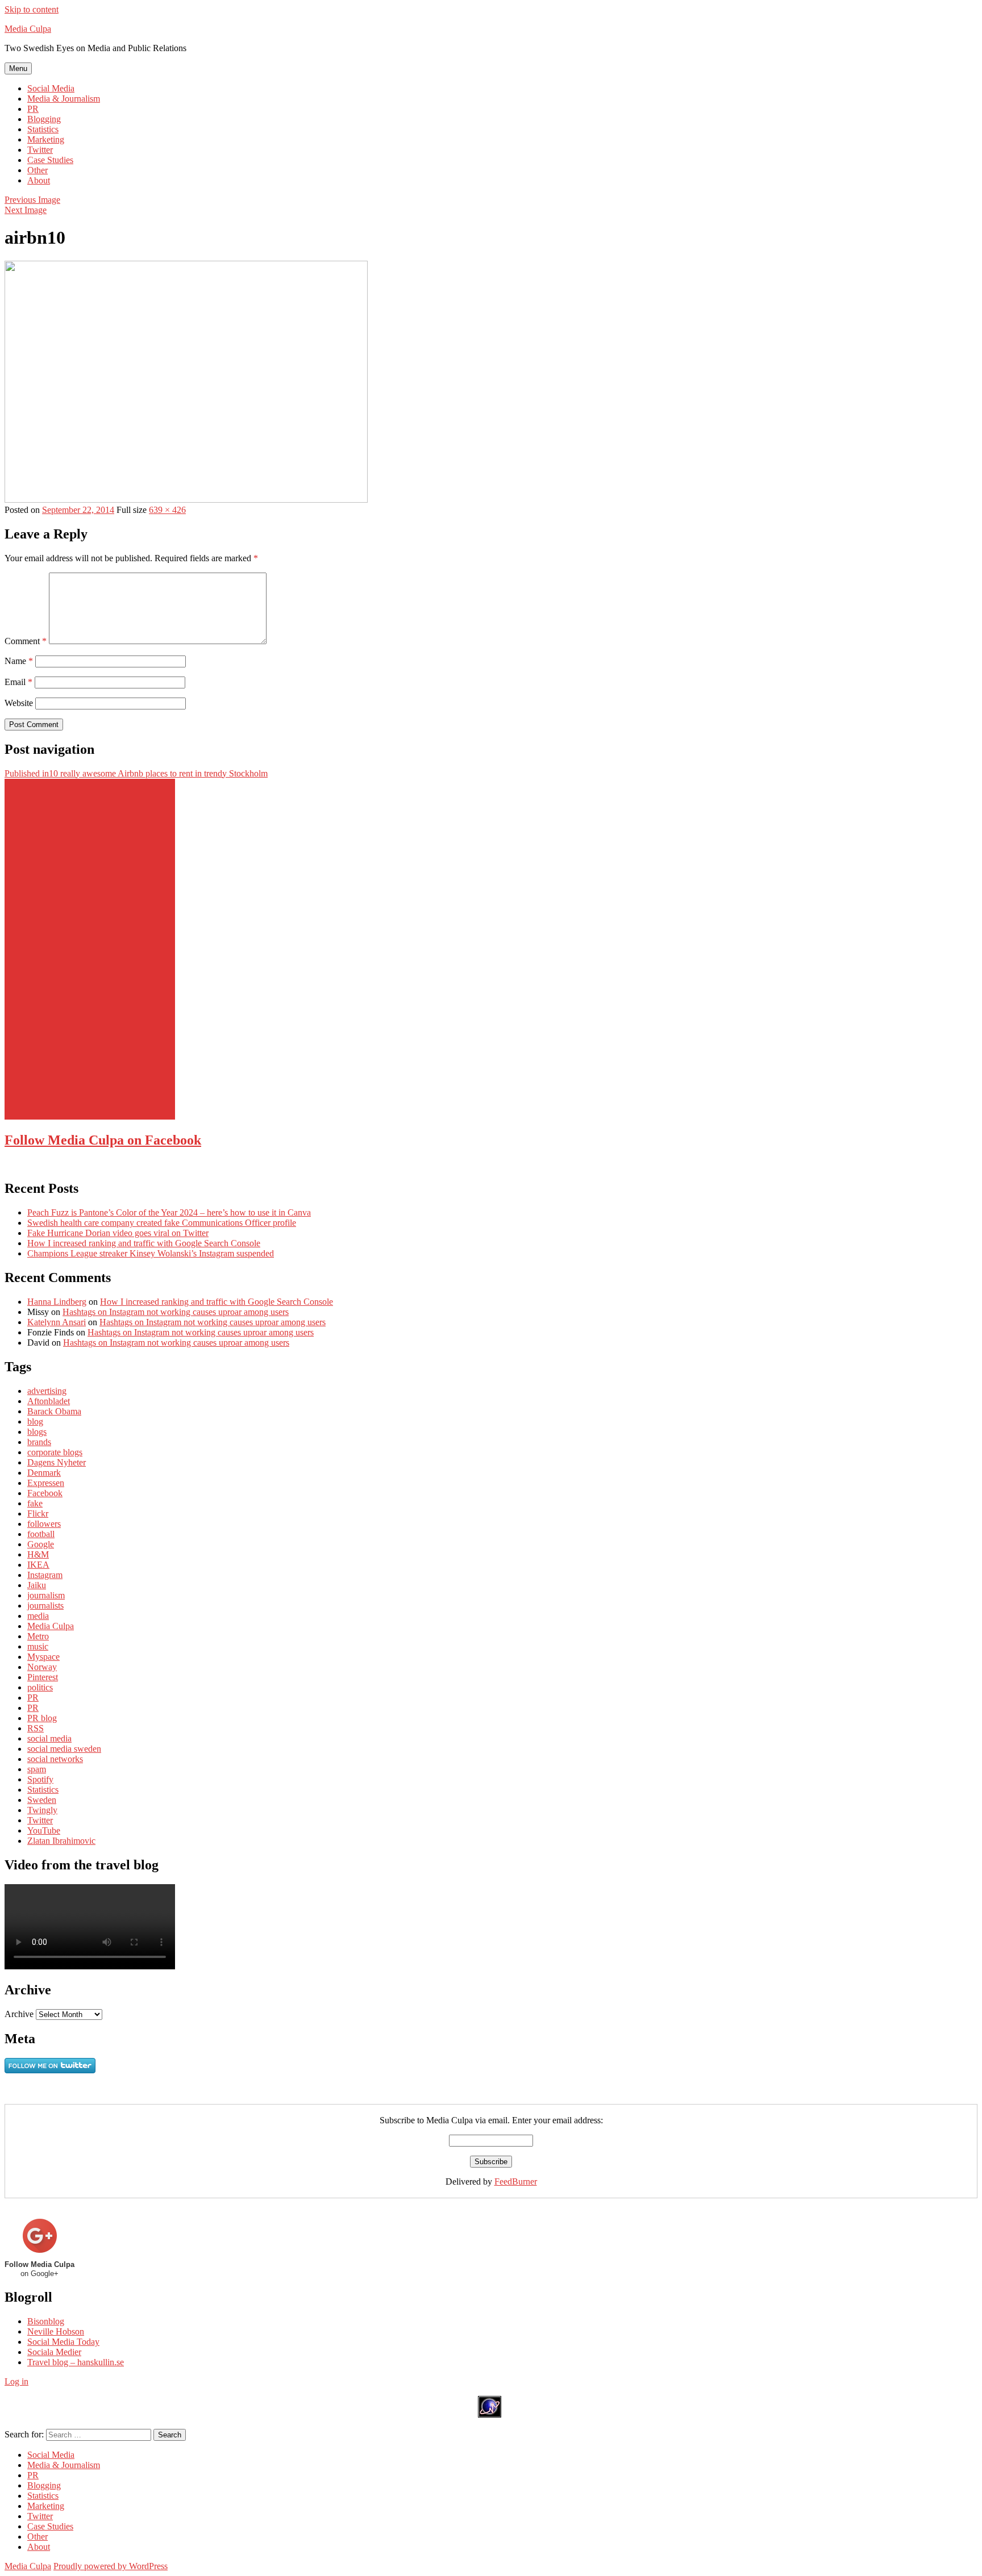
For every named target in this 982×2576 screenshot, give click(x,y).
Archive (19, 2014)
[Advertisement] (90, 949)
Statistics (43, 129)
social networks (55, 1759)
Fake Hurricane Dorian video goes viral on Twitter (118, 1233)
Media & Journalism (64, 99)
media (38, 1616)
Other (38, 170)
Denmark (44, 1473)
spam (37, 1769)
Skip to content (32, 9)
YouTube (44, 1830)
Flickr (38, 1514)
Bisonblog (46, 2321)
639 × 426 (167, 510)
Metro (38, 1636)
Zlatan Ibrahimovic (61, 1841)
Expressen (46, 1483)
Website (19, 703)
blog (35, 1421)
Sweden (42, 1800)
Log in (16, 2381)
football (41, 1534)
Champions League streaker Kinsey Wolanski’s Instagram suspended (151, 1253)
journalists (45, 1606)
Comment (26, 641)
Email (18, 682)
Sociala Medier (54, 2352)
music (38, 1646)
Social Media (51, 88)
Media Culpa (28, 29)
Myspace (43, 1657)
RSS (36, 1728)
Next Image (26, 210)
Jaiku (37, 1585)
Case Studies (50, 160)
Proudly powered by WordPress (111, 2566)
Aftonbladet (49, 1401)
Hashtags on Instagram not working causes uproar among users (176, 1312)
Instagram (45, 1575)
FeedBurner (516, 2182)
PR (33, 109)
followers (44, 1524)
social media (49, 1738)
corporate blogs (55, 1452)
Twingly (42, 1810)
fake (35, 1503)
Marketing (46, 139)
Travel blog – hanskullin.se (76, 2362)
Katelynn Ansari (57, 1322)
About (39, 180)
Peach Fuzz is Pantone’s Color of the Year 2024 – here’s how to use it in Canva (169, 1212)
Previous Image (32, 200)
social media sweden (64, 1749)
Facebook (45, 1493)
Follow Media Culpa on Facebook (103, 1140)
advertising (47, 1391)
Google (41, 1544)
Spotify (40, 1779)
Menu (18, 68)
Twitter (40, 150)
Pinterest (43, 1677)
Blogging (44, 119)
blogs (37, 1432)
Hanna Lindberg (57, 1302)
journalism (46, 1595)
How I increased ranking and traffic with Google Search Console (144, 1243)
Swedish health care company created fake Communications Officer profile (162, 1223)
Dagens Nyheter (57, 1462)
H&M (38, 1554)
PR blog (42, 1718)
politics (40, 1687)
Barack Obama (54, 1411)
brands (39, 1442)
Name (19, 661)
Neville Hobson (56, 2331)
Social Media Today (63, 2342)
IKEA (38, 1565)
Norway (42, 1667)
